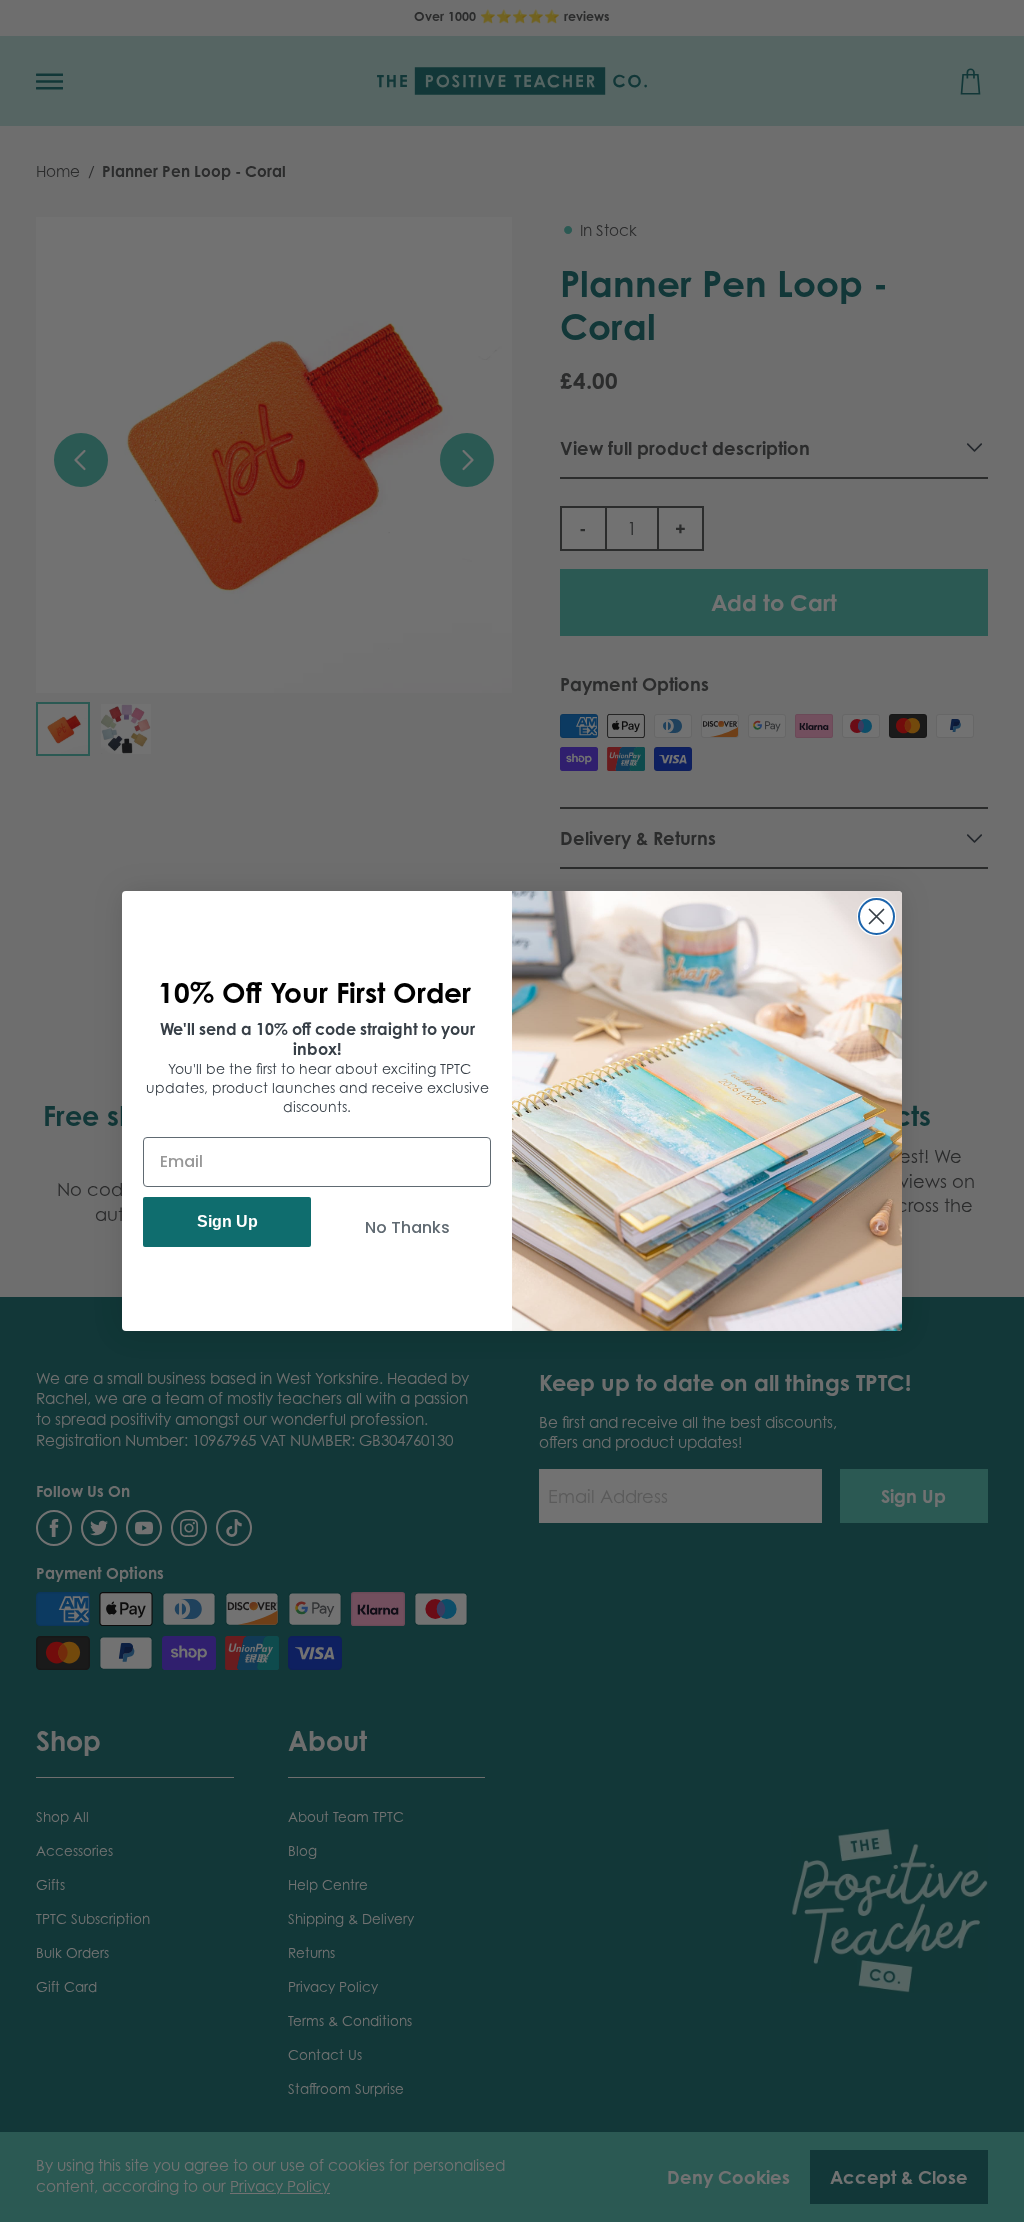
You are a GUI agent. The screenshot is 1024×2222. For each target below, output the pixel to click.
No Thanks (407, 1227)
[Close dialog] (876, 916)
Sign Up (227, 1221)
